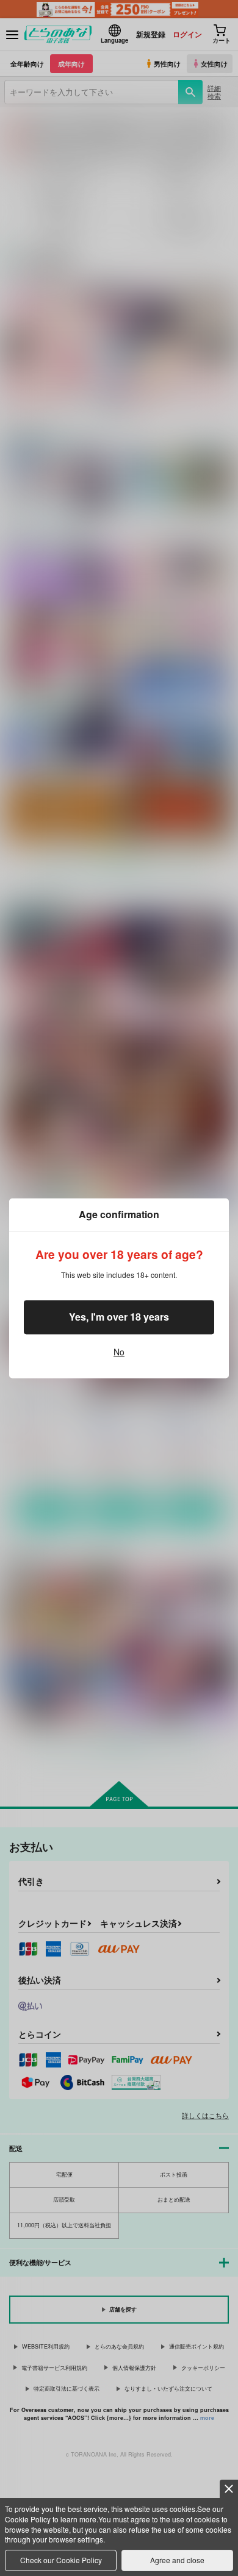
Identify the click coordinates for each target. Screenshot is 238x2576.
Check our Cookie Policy (61, 2560)
